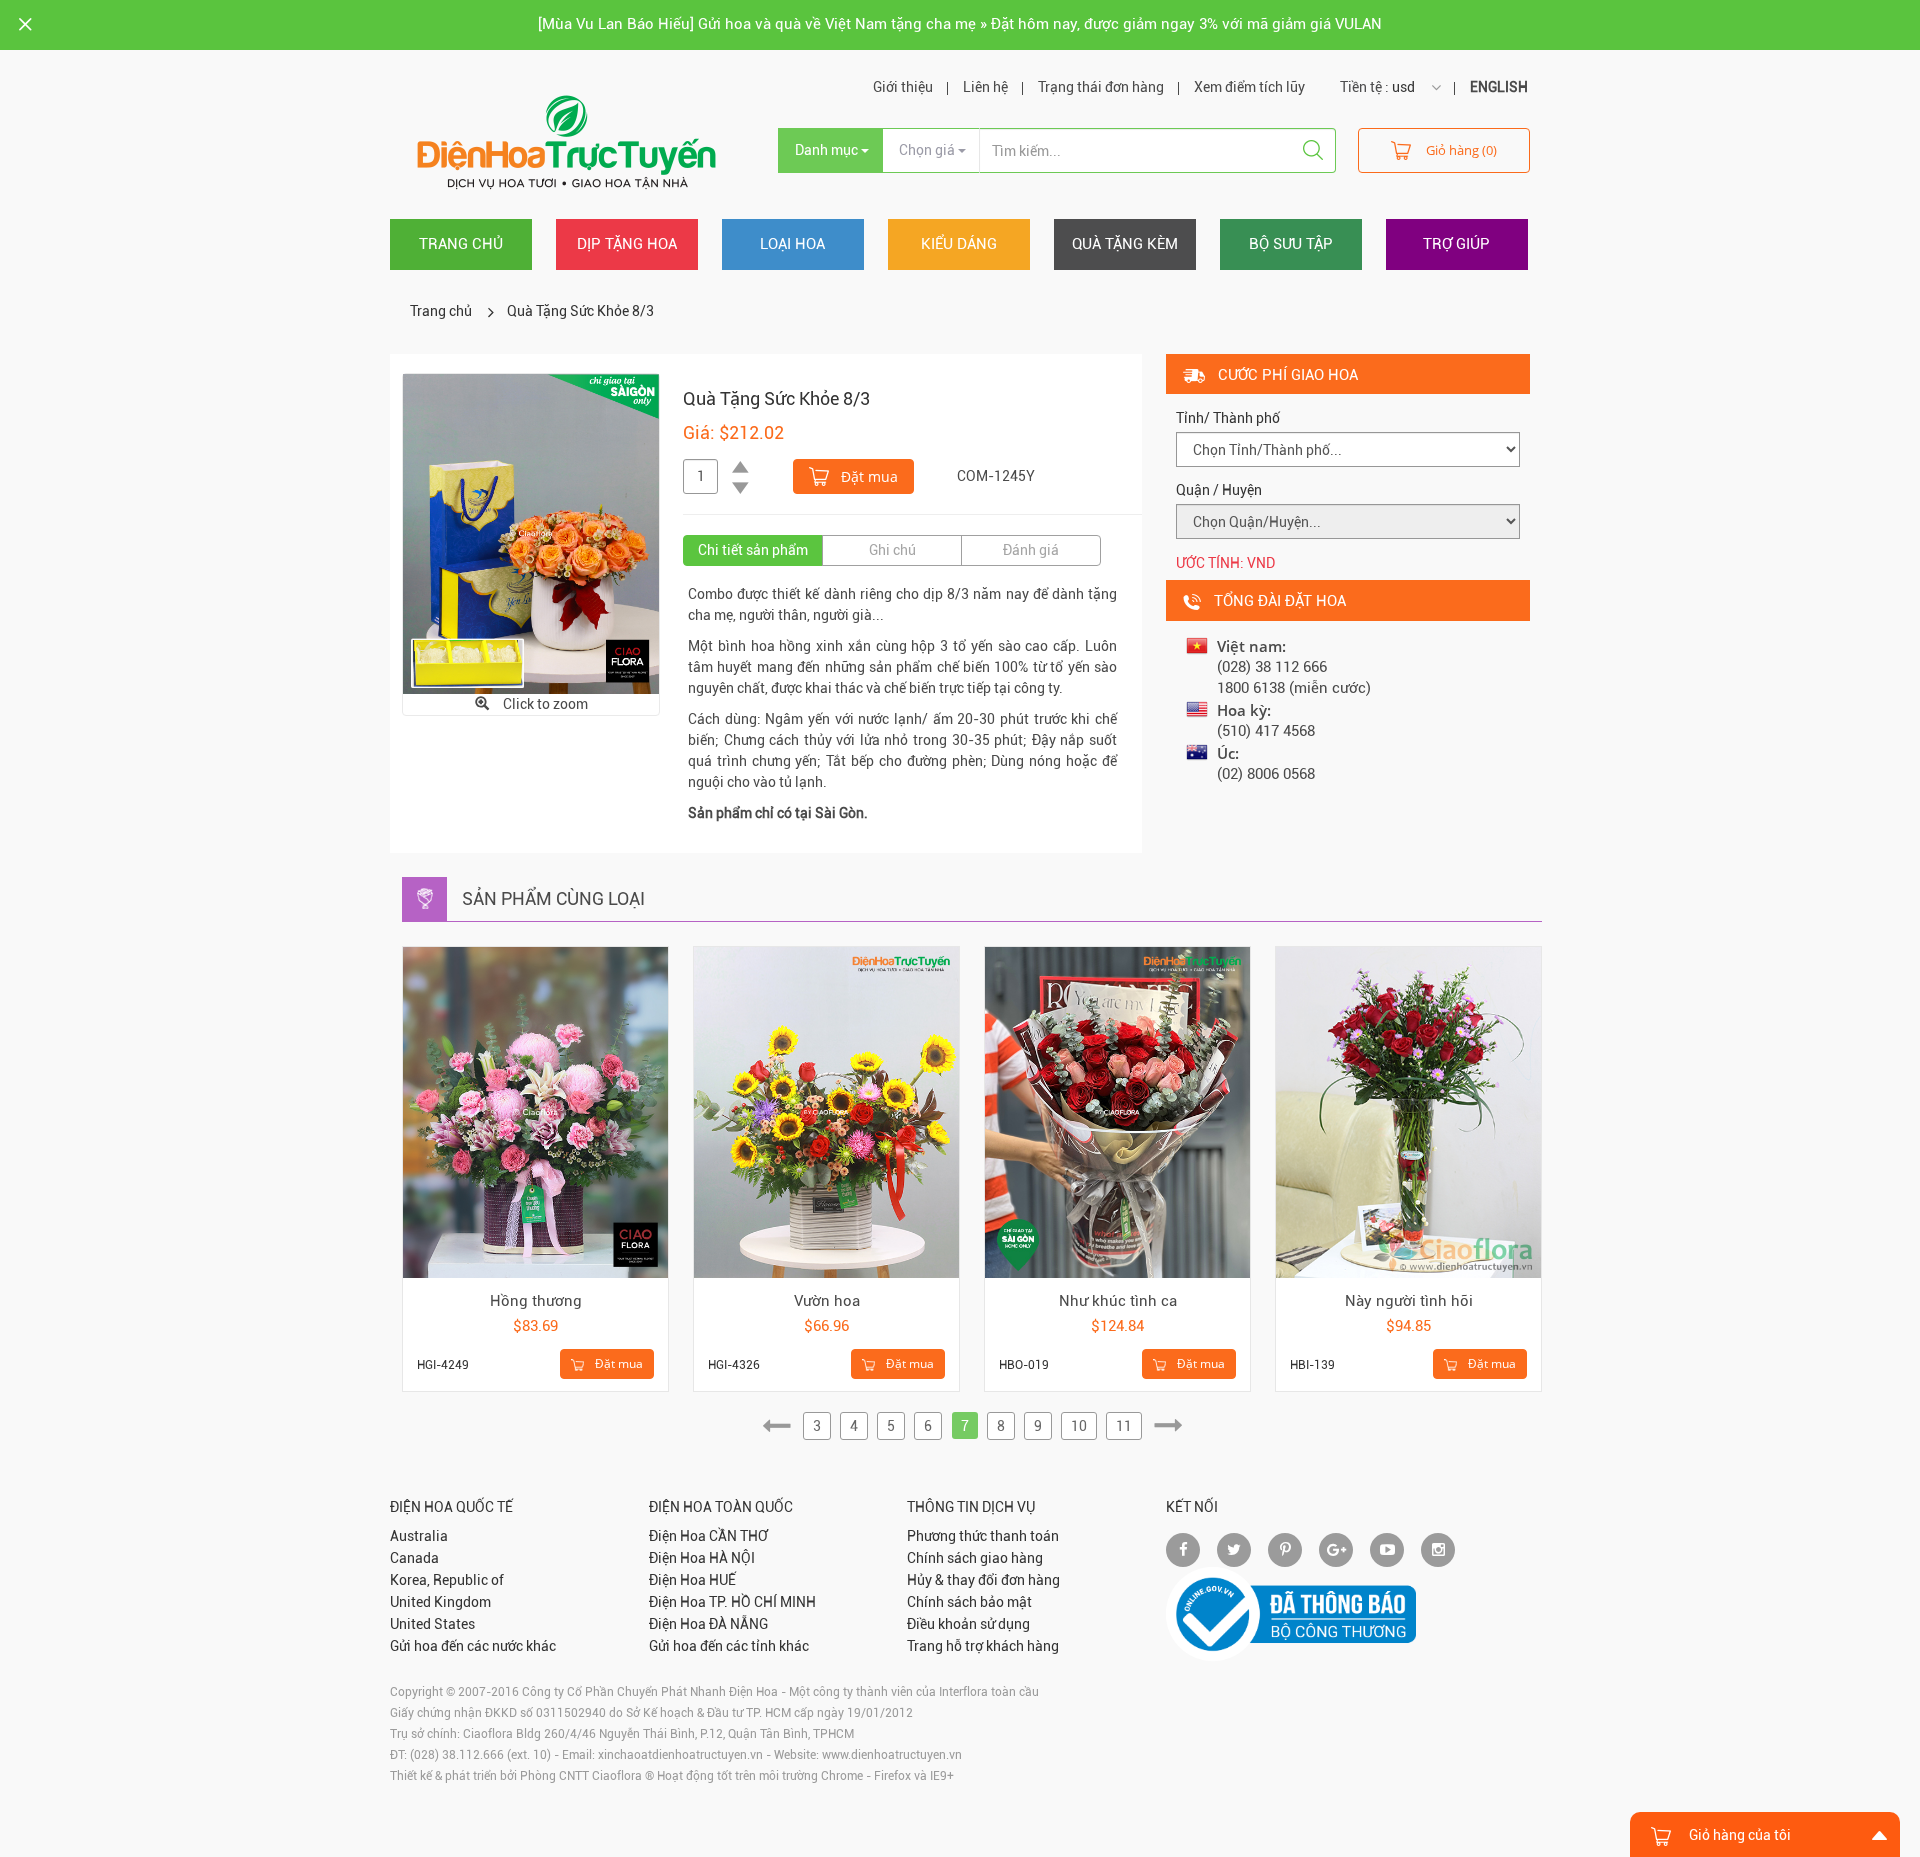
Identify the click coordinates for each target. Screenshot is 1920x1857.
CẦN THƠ (738, 1536)
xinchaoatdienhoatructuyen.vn (680, 1755)
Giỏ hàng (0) (1461, 150)
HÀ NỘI (732, 1558)
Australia (419, 1536)
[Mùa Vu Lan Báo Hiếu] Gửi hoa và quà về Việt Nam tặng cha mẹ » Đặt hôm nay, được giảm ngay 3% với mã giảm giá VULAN (960, 24)
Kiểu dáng (959, 244)
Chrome (842, 1776)
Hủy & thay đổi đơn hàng (983, 1580)
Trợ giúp (1456, 244)
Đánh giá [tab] (1031, 550)
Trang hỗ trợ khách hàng (983, 1646)
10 (1079, 1426)
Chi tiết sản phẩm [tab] (753, 550)
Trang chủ (461, 244)
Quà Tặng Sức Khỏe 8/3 (580, 311)
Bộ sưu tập (1291, 244)
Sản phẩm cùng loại (553, 898)
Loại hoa (792, 244)
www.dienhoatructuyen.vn (892, 1755)
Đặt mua (867, 476)
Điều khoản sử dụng (968, 1624)
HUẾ (722, 1580)
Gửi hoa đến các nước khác (473, 1646)
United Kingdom (440, 1602)
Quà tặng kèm (1125, 244)
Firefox (892, 1776)
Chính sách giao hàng (975, 1558)
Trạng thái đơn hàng (1101, 87)
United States (432, 1624)
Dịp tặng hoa (627, 244)
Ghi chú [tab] (892, 550)
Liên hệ (985, 87)
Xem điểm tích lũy (1249, 87)
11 (1124, 1426)
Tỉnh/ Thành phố (1228, 418)
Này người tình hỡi (1409, 1301)
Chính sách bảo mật (969, 1602)
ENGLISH (1499, 87)
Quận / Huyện (1219, 490)
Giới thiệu (903, 87)
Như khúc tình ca (1118, 1301)
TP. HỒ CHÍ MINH (762, 1602)
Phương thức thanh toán (983, 1536)
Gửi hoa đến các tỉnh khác (729, 1646)
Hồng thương (536, 1301)
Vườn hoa (827, 1301)
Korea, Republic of (447, 1580)
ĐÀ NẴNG (738, 1624)
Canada (414, 1558)
